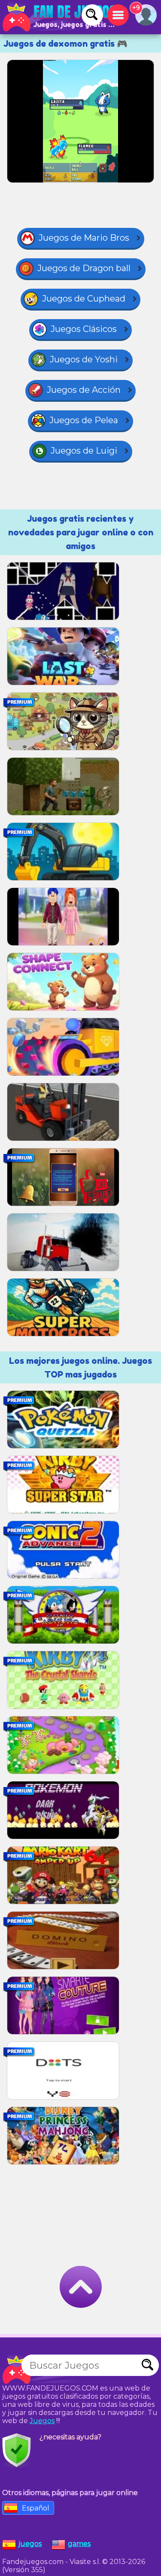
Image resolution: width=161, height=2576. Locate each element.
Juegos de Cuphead (84, 299)
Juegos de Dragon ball (84, 268)
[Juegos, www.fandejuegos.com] (60, 17)
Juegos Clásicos (84, 329)
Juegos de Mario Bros (84, 238)
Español (36, 2508)
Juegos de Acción (84, 390)
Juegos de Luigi (84, 451)
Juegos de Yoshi (84, 359)
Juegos (42, 2421)
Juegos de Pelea (84, 420)
